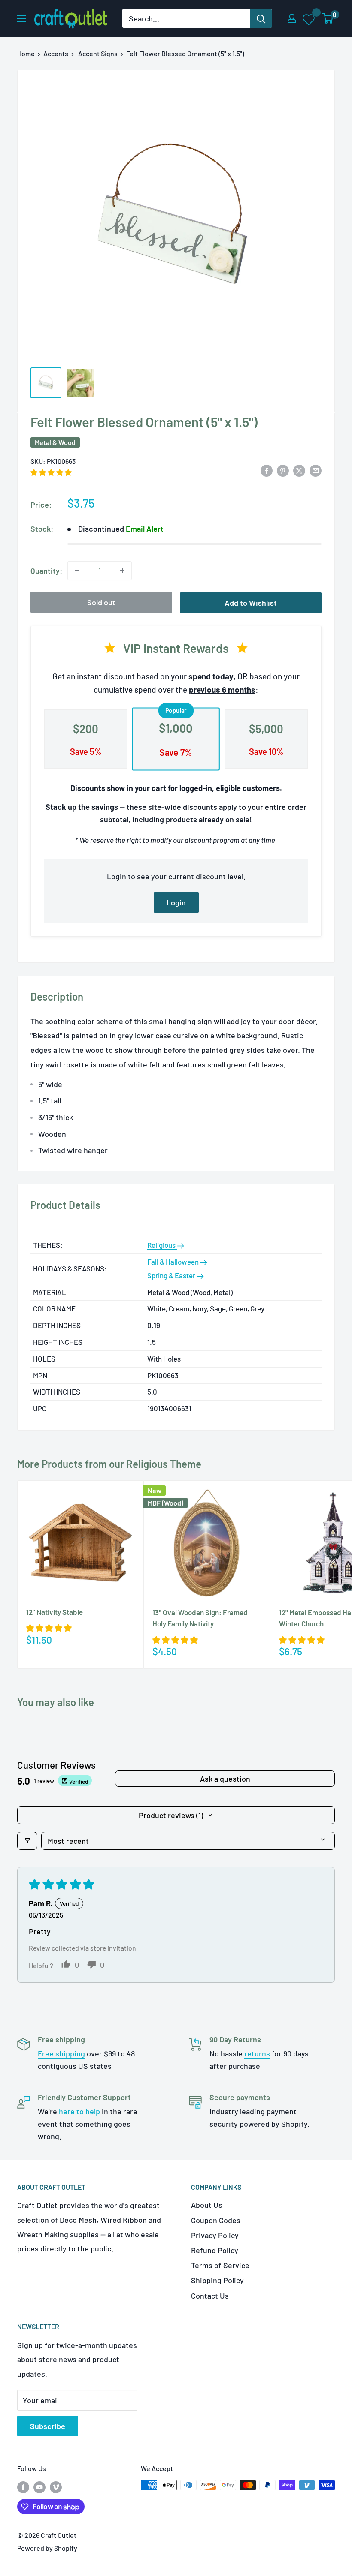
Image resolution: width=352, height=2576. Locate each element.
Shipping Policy (217, 2280)
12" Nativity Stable (55, 1612)
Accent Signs (98, 53)
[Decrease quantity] (77, 571)
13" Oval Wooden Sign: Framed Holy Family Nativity (200, 1618)
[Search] (261, 18)
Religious (162, 1245)
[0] (328, 18)
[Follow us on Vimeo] (56, 2487)
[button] (51, 472)
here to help (79, 2111)
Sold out (101, 602)
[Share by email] (316, 470)
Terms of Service (220, 2265)
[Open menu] (21, 19)
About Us (207, 2205)
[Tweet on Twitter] (299, 470)
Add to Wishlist (251, 603)
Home (26, 53)
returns (257, 2053)
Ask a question (225, 1779)
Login (176, 902)
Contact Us (210, 2296)
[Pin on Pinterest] (283, 470)
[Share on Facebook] (267, 470)
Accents (56, 53)
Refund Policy (215, 2250)
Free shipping (61, 2053)
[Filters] (27, 1841)
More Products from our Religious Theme (109, 1464)
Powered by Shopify (47, 2548)
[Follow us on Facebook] (23, 2487)
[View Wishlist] (309, 19)
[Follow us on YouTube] (39, 2487)
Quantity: (46, 571)
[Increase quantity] (122, 571)
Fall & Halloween (174, 1262)
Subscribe (48, 2426)
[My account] (292, 18)
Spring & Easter (172, 1275)
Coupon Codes (216, 2220)
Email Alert (145, 529)
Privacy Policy (215, 2235)
